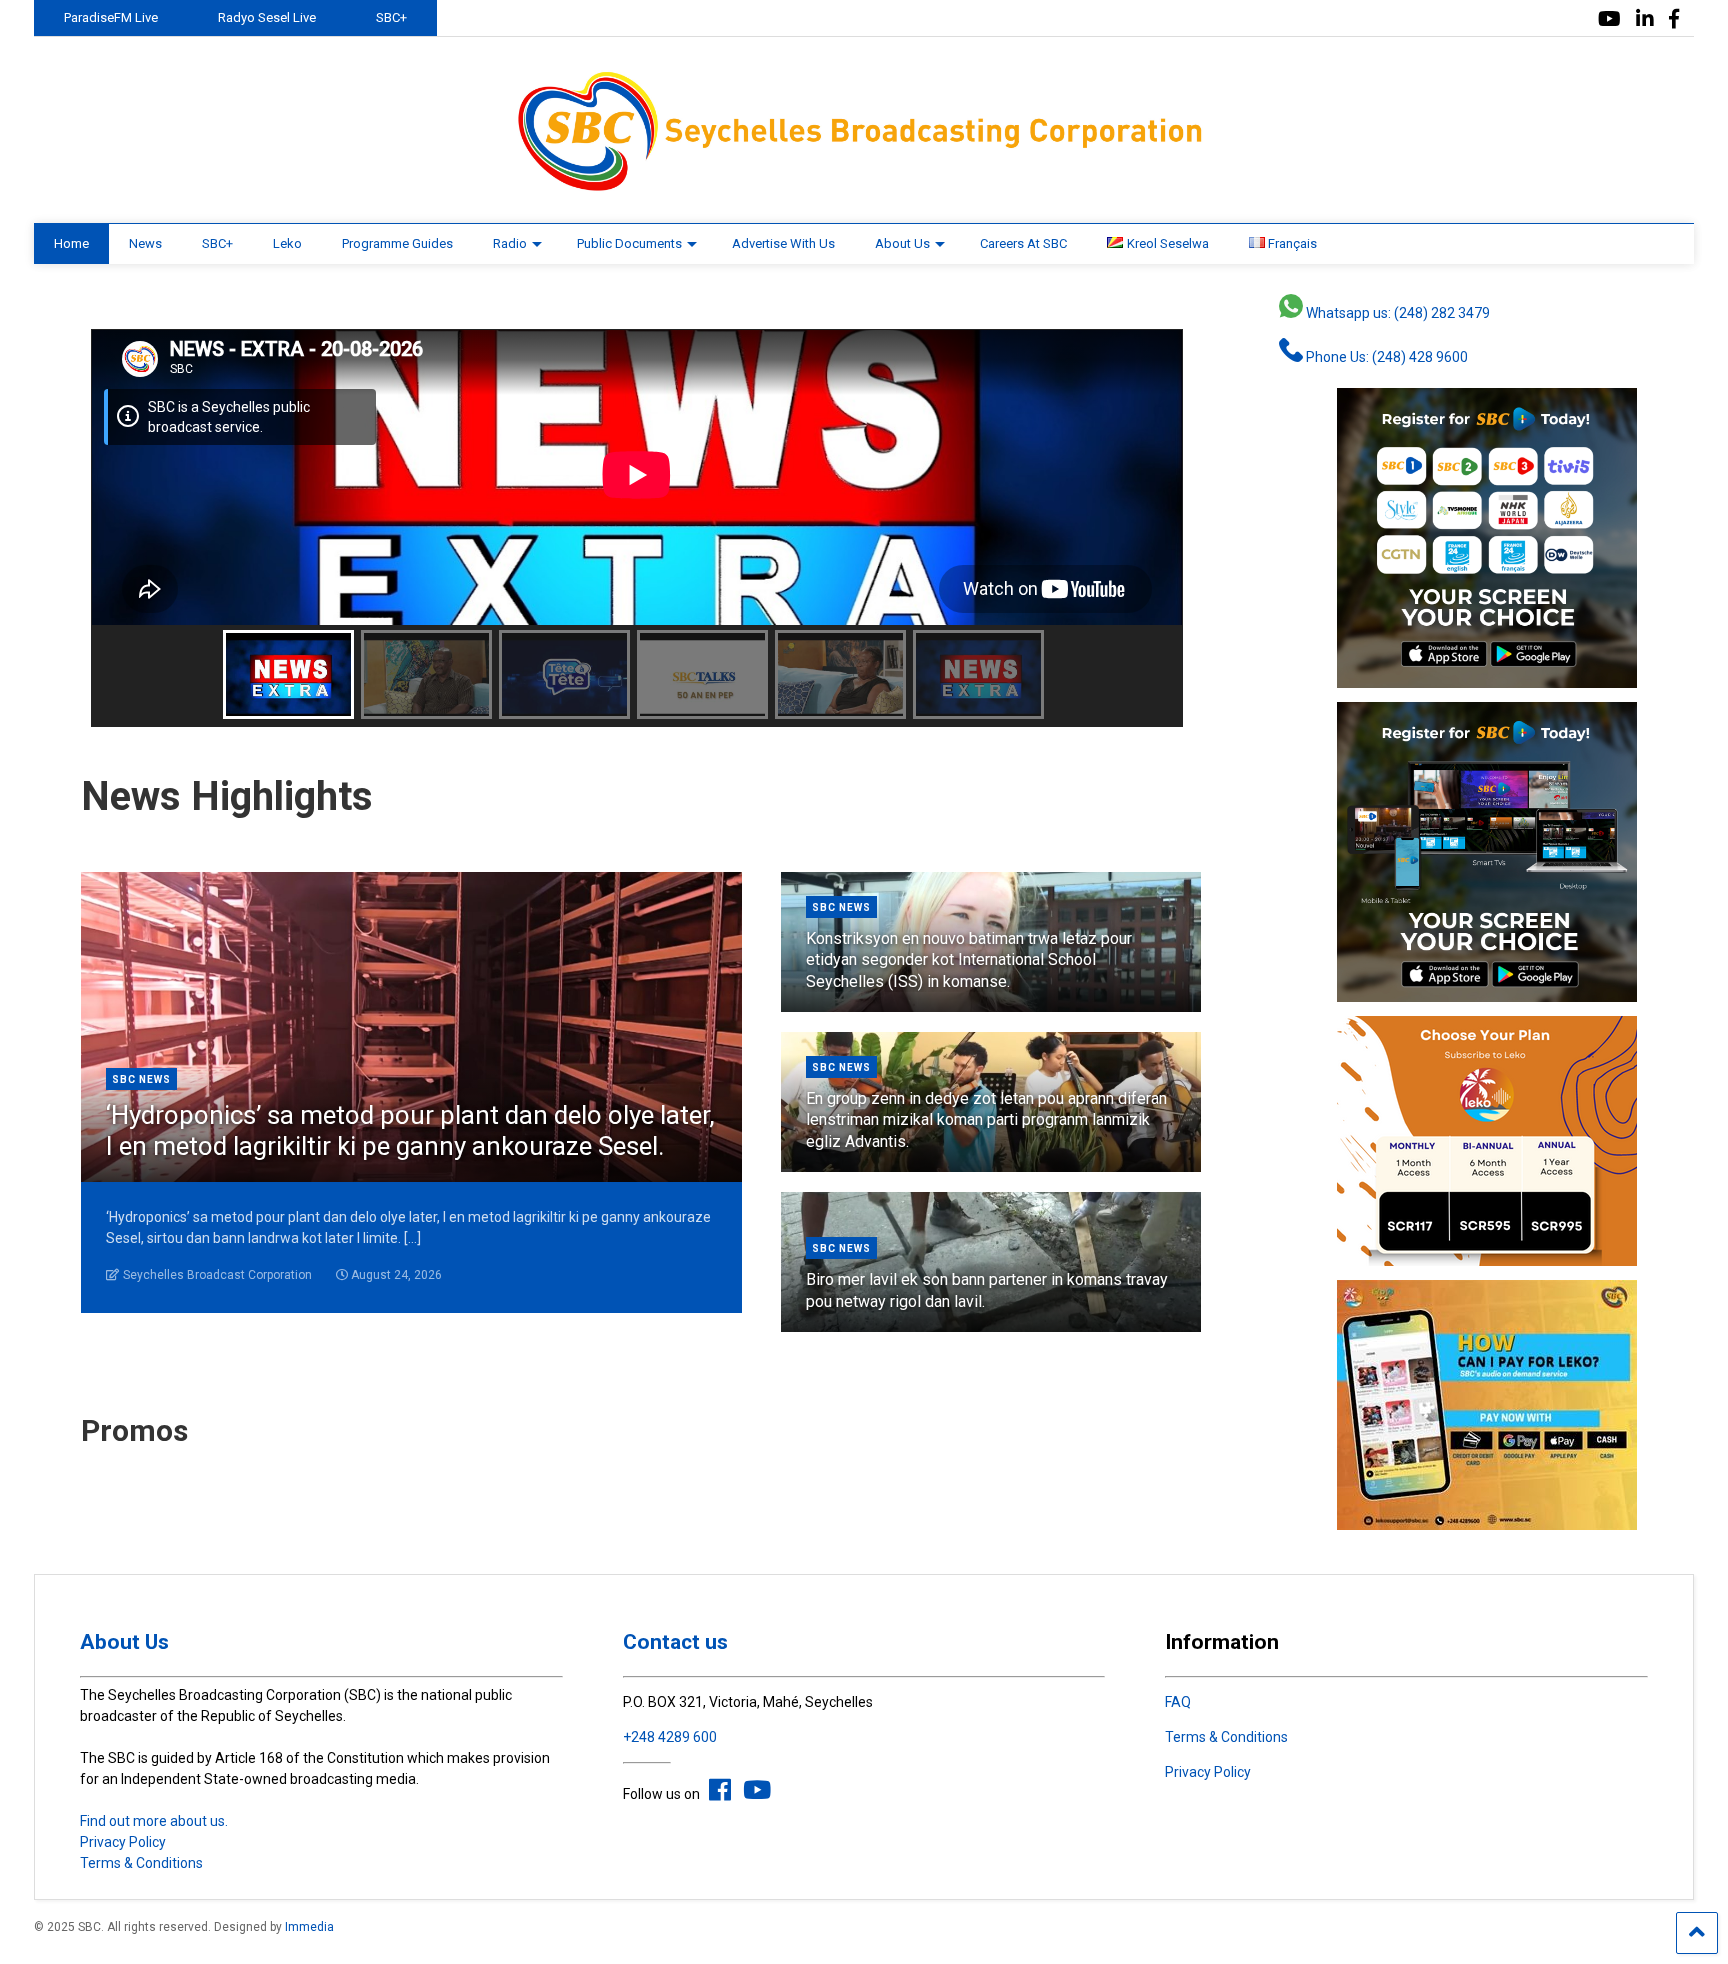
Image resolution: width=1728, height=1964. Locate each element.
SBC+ (391, 17)
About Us (902, 243)
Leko (287, 243)
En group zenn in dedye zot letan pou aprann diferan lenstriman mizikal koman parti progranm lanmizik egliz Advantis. (986, 1120)
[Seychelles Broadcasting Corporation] (864, 188)
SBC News (141, 1079)
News (145, 243)
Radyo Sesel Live (267, 17)
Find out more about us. (154, 1821)
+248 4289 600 (670, 1737)
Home (71, 243)
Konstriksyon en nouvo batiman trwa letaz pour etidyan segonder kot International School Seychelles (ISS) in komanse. (969, 960)
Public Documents (629, 243)
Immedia (309, 1927)
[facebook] (1674, 19)
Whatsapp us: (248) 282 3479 (1396, 313)
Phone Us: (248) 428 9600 (1385, 357)
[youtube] (1609, 19)
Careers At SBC (1023, 243)
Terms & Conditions (141, 1863)
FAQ (1178, 1702)
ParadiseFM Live (111, 17)
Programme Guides (397, 243)
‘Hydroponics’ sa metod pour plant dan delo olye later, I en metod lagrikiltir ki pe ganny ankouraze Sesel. (410, 1130)
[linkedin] (1645, 19)
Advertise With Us (783, 243)
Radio (510, 243)
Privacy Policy (123, 1842)
